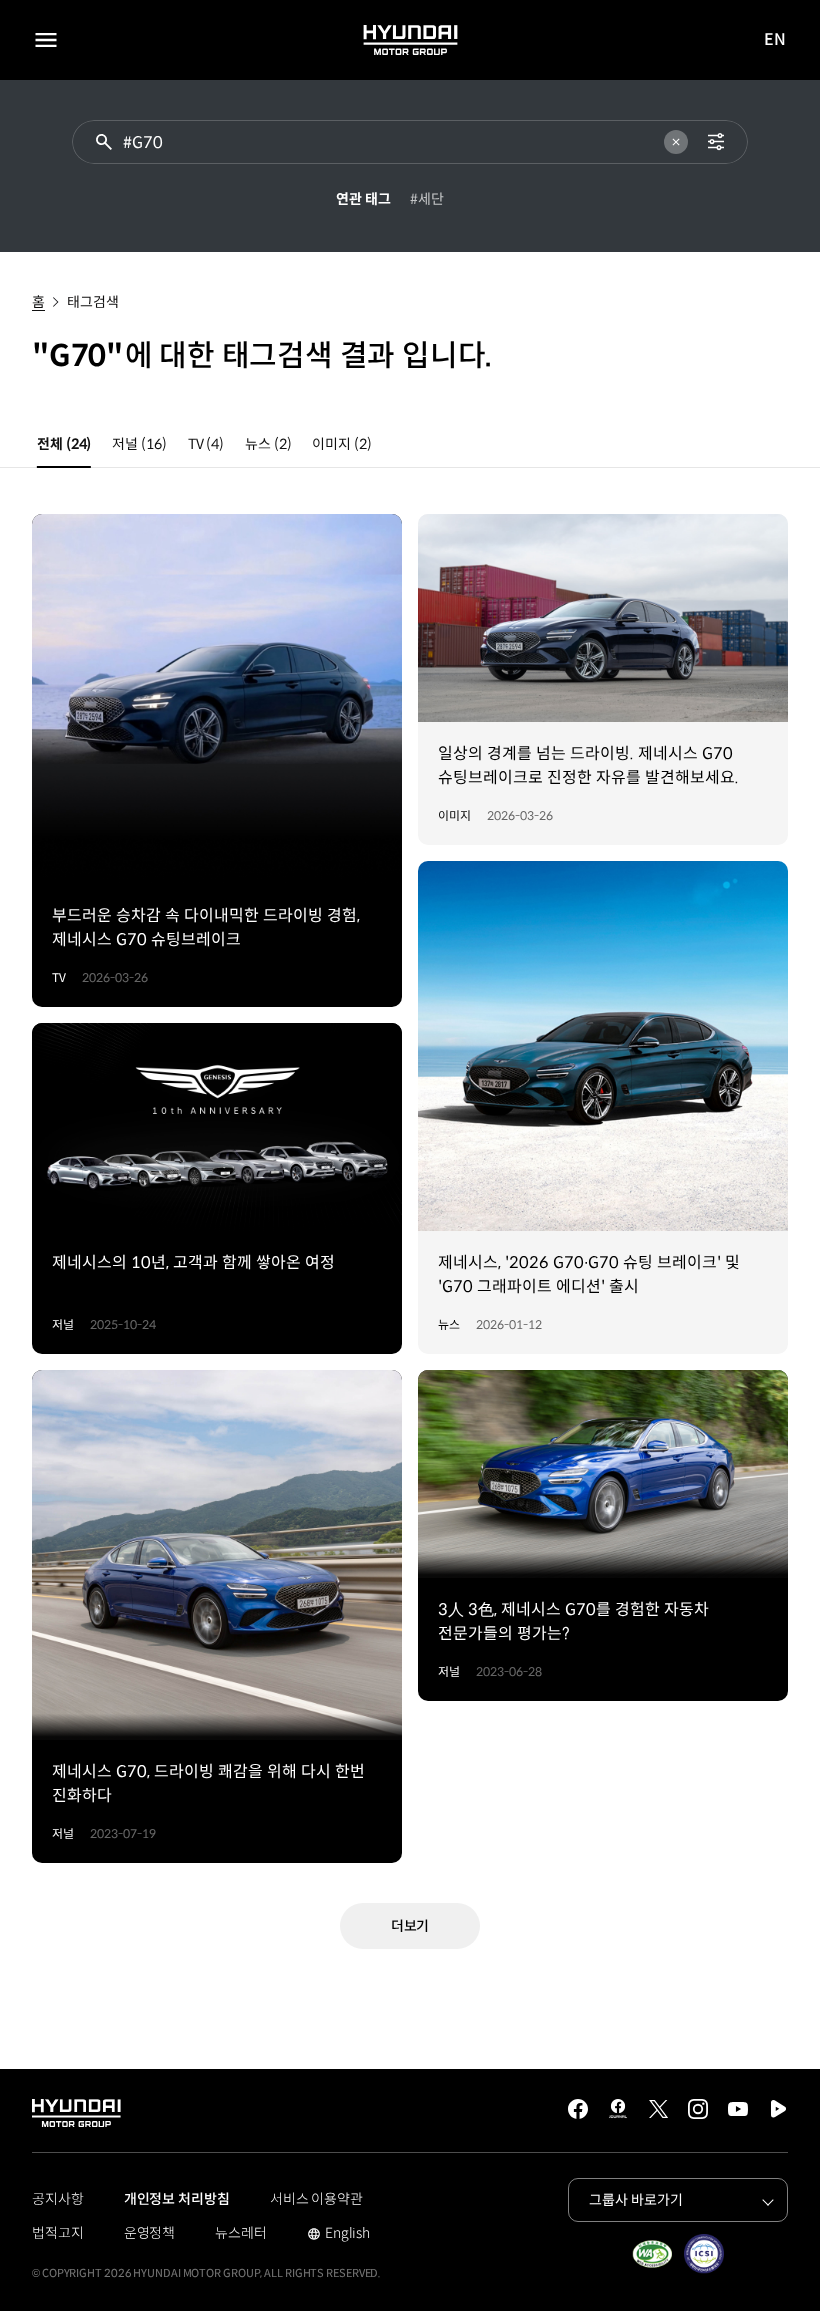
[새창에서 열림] (652, 2254)
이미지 (341, 444)
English (338, 2235)
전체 (64, 444)
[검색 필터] (716, 142)
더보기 (410, 1926)
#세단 (427, 199)
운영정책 (150, 2233)
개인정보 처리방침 (177, 2199)
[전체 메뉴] (46, 40)
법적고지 (58, 2233)
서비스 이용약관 (316, 2199)
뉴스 (268, 444)
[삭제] (676, 142)
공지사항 (58, 2199)
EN (775, 40)
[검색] (104, 142)
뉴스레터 (241, 2233)
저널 (139, 444)
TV (206, 444)
